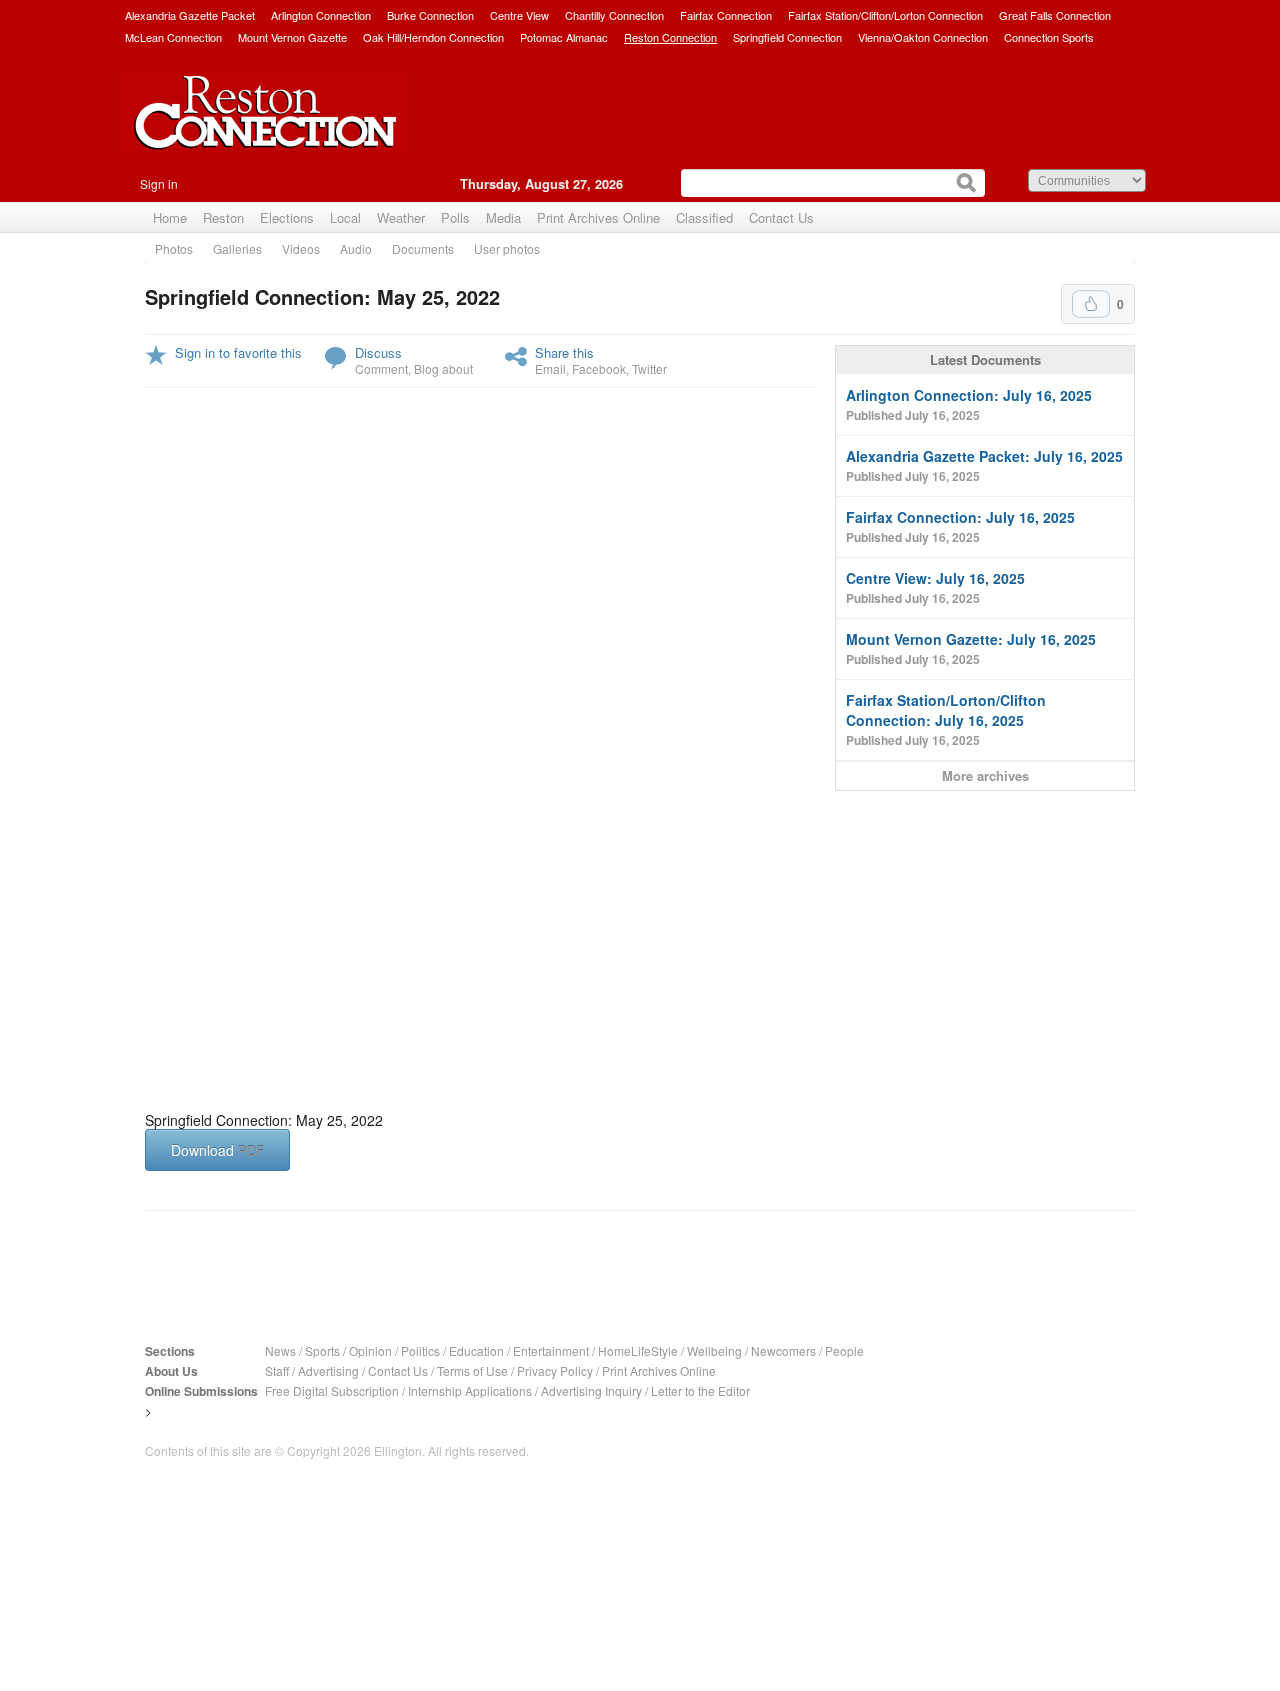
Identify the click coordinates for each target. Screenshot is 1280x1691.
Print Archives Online (598, 217)
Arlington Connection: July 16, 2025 (969, 404)
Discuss (378, 352)
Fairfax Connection (726, 15)
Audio (356, 248)
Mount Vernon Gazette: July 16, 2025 (971, 648)
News (280, 1350)
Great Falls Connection (1055, 15)
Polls (455, 217)
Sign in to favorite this (238, 352)
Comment (381, 368)
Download (217, 1150)
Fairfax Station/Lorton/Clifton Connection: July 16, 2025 (946, 719)
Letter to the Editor (700, 1390)
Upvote (1091, 304)
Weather (401, 217)
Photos (174, 248)
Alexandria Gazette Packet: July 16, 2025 (984, 465)
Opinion (370, 1350)
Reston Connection (670, 37)
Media (503, 217)
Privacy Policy (555, 1370)
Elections (287, 217)
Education (476, 1350)
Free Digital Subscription (332, 1390)
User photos (507, 248)
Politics (420, 1350)
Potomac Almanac (564, 37)
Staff (277, 1370)
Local (345, 217)
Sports (322, 1350)
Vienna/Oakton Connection (923, 37)
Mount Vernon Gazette (292, 37)
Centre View (519, 15)
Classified (704, 217)
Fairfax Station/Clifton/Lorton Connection (885, 15)
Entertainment (551, 1350)
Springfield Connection (787, 37)
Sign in (159, 183)
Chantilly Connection (614, 15)
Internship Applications (470, 1390)
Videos (301, 248)
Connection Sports (1049, 37)
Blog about (443, 368)
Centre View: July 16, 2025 (935, 587)
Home (170, 217)
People (844, 1350)
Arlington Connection (321, 15)
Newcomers (783, 1350)
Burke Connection (430, 15)
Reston (223, 217)
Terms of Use (472, 1370)
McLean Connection (173, 37)
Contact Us (781, 217)
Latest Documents (985, 359)
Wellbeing (714, 1350)
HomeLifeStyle (638, 1350)
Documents (423, 248)
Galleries (237, 248)
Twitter (649, 368)
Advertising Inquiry (591, 1390)
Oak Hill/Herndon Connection (433, 37)
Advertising (328, 1370)
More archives (985, 775)
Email (550, 368)
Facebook (599, 368)
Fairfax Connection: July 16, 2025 (960, 526)
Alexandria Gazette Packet (190, 15)
